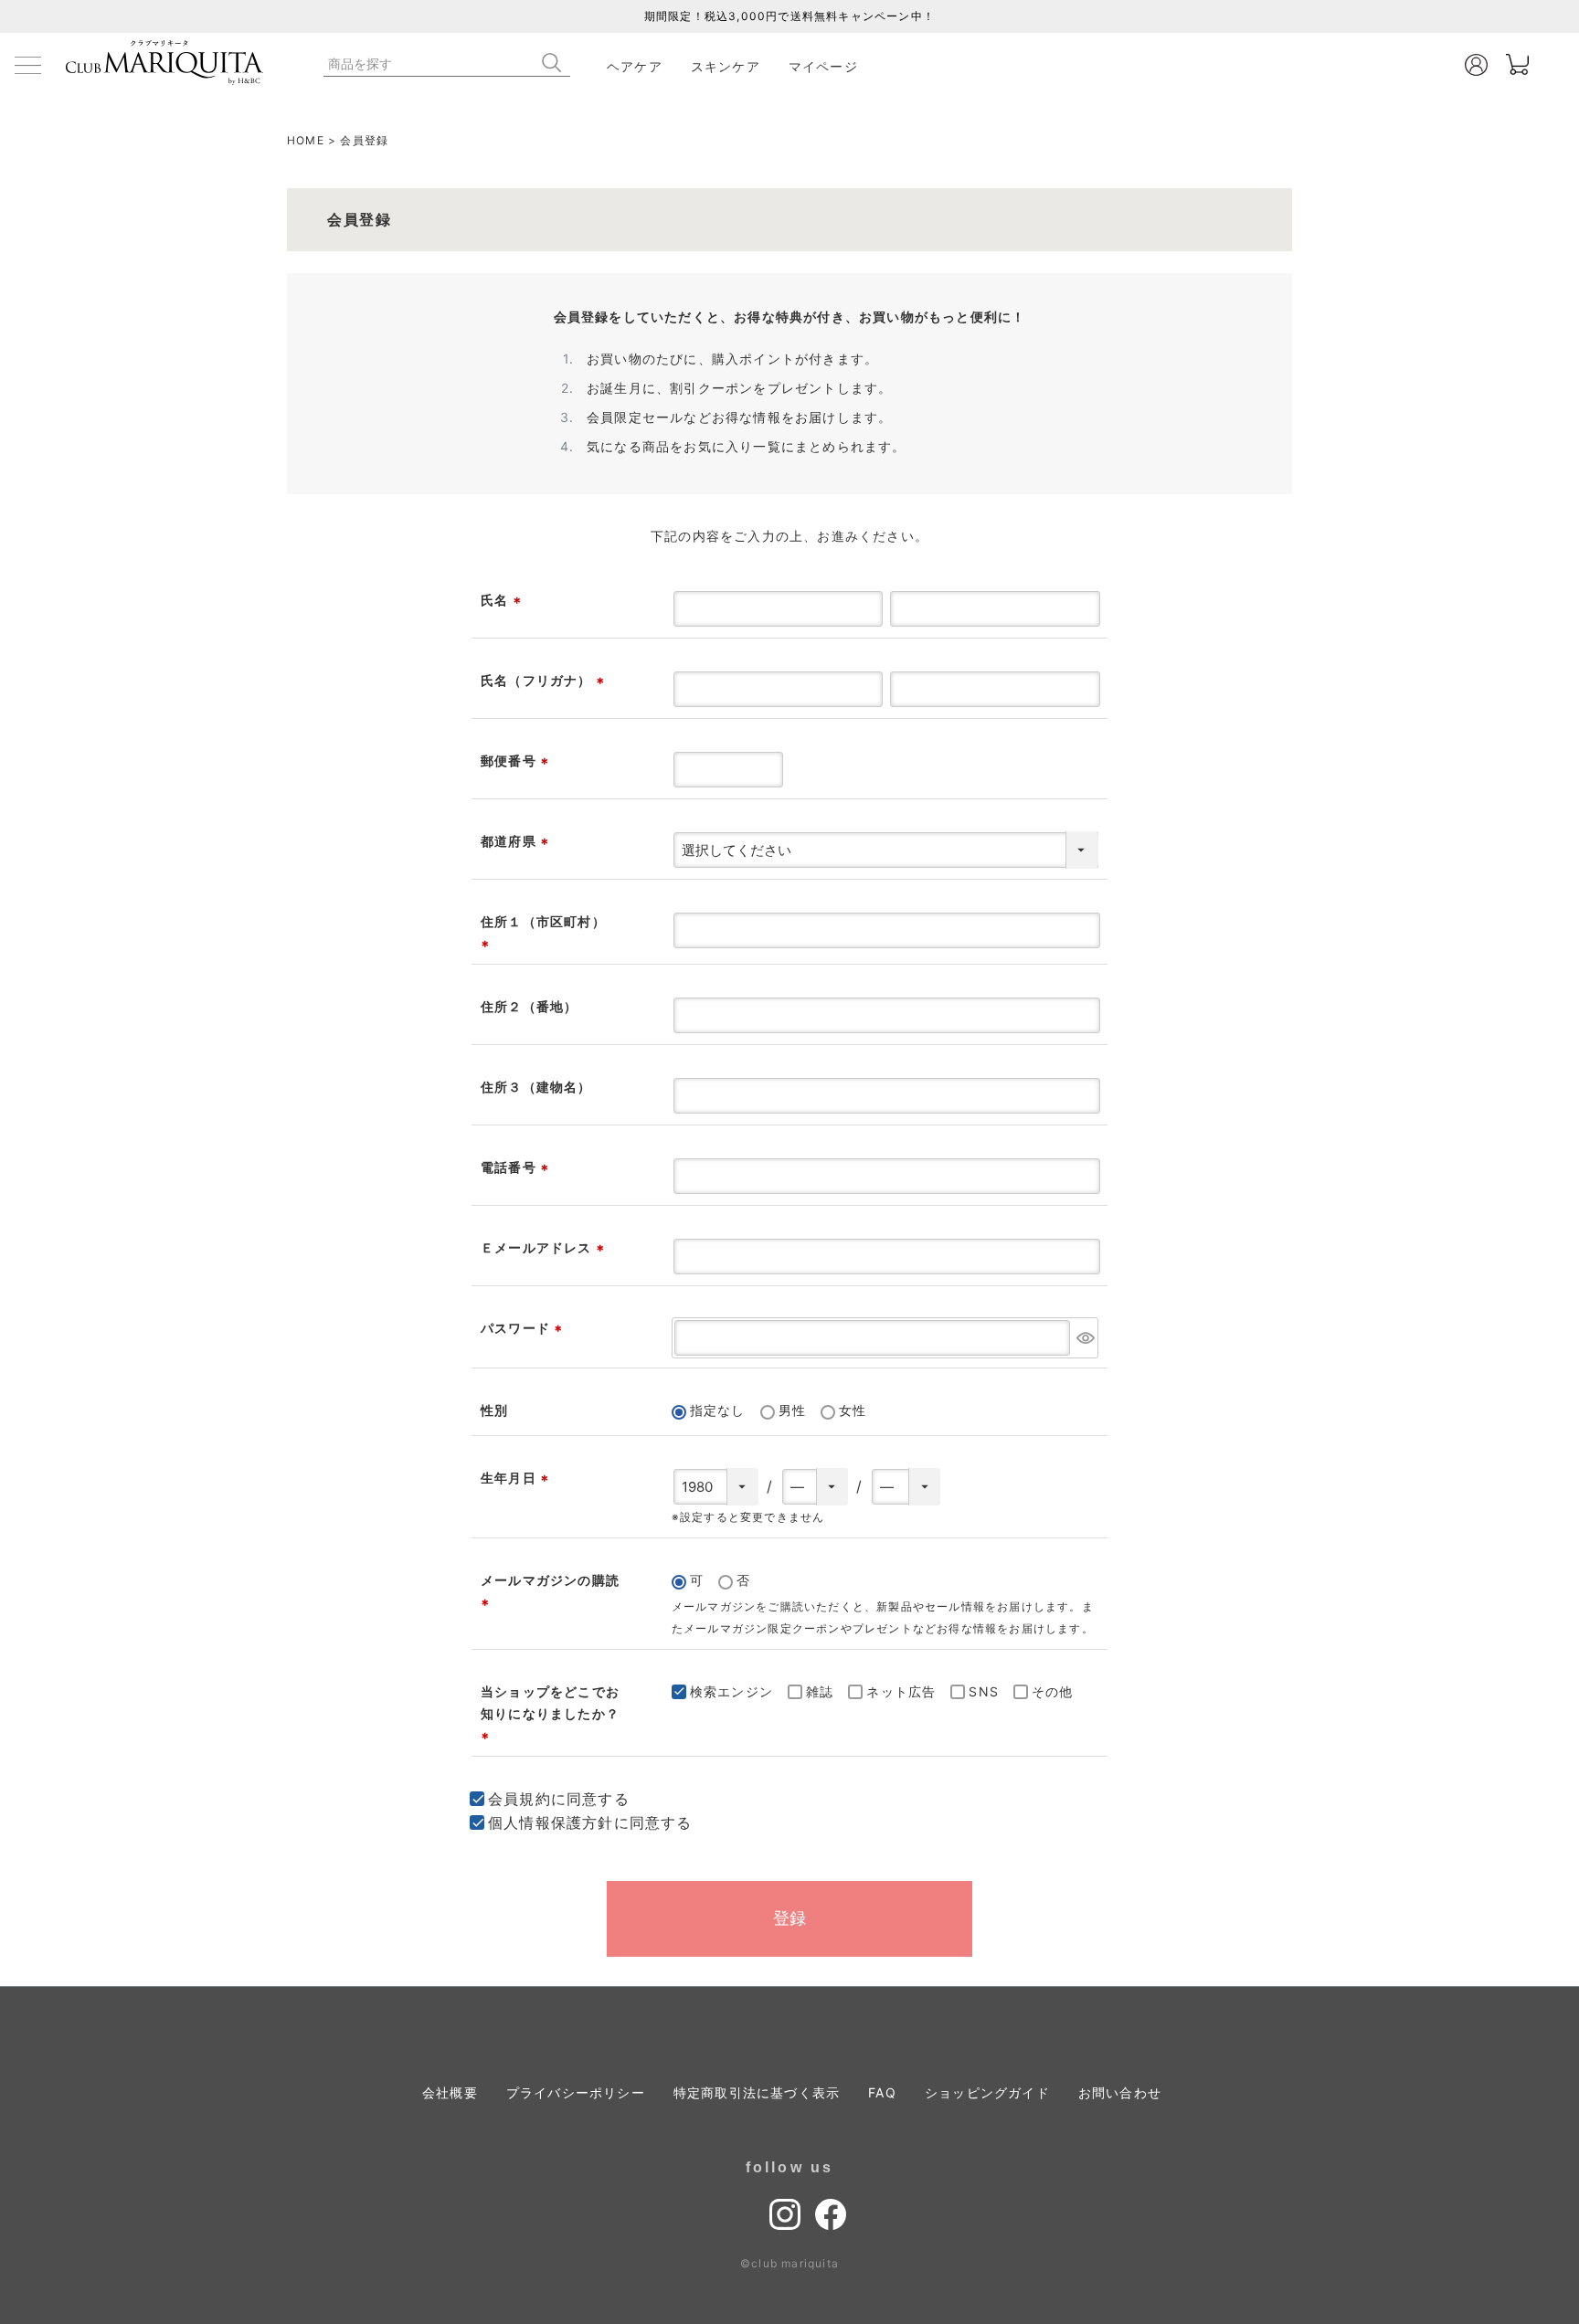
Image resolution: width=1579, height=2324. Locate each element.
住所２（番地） (529, 1006)
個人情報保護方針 (551, 1822)
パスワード (524, 1328)
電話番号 (517, 1167)
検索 (556, 63)
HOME (306, 140)
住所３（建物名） (536, 1087)
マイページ (823, 66)
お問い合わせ (1120, 2092)
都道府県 (517, 841)
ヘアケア (635, 66)
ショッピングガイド (987, 2092)
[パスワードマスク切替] (1085, 1338)
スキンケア (726, 66)
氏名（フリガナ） (545, 680)
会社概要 (450, 2092)
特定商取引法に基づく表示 (757, 2092)
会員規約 (519, 1799)
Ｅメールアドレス (545, 1247)
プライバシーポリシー (576, 2092)
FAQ (882, 2092)
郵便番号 (517, 761)
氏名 (503, 600)
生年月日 (517, 1478)
